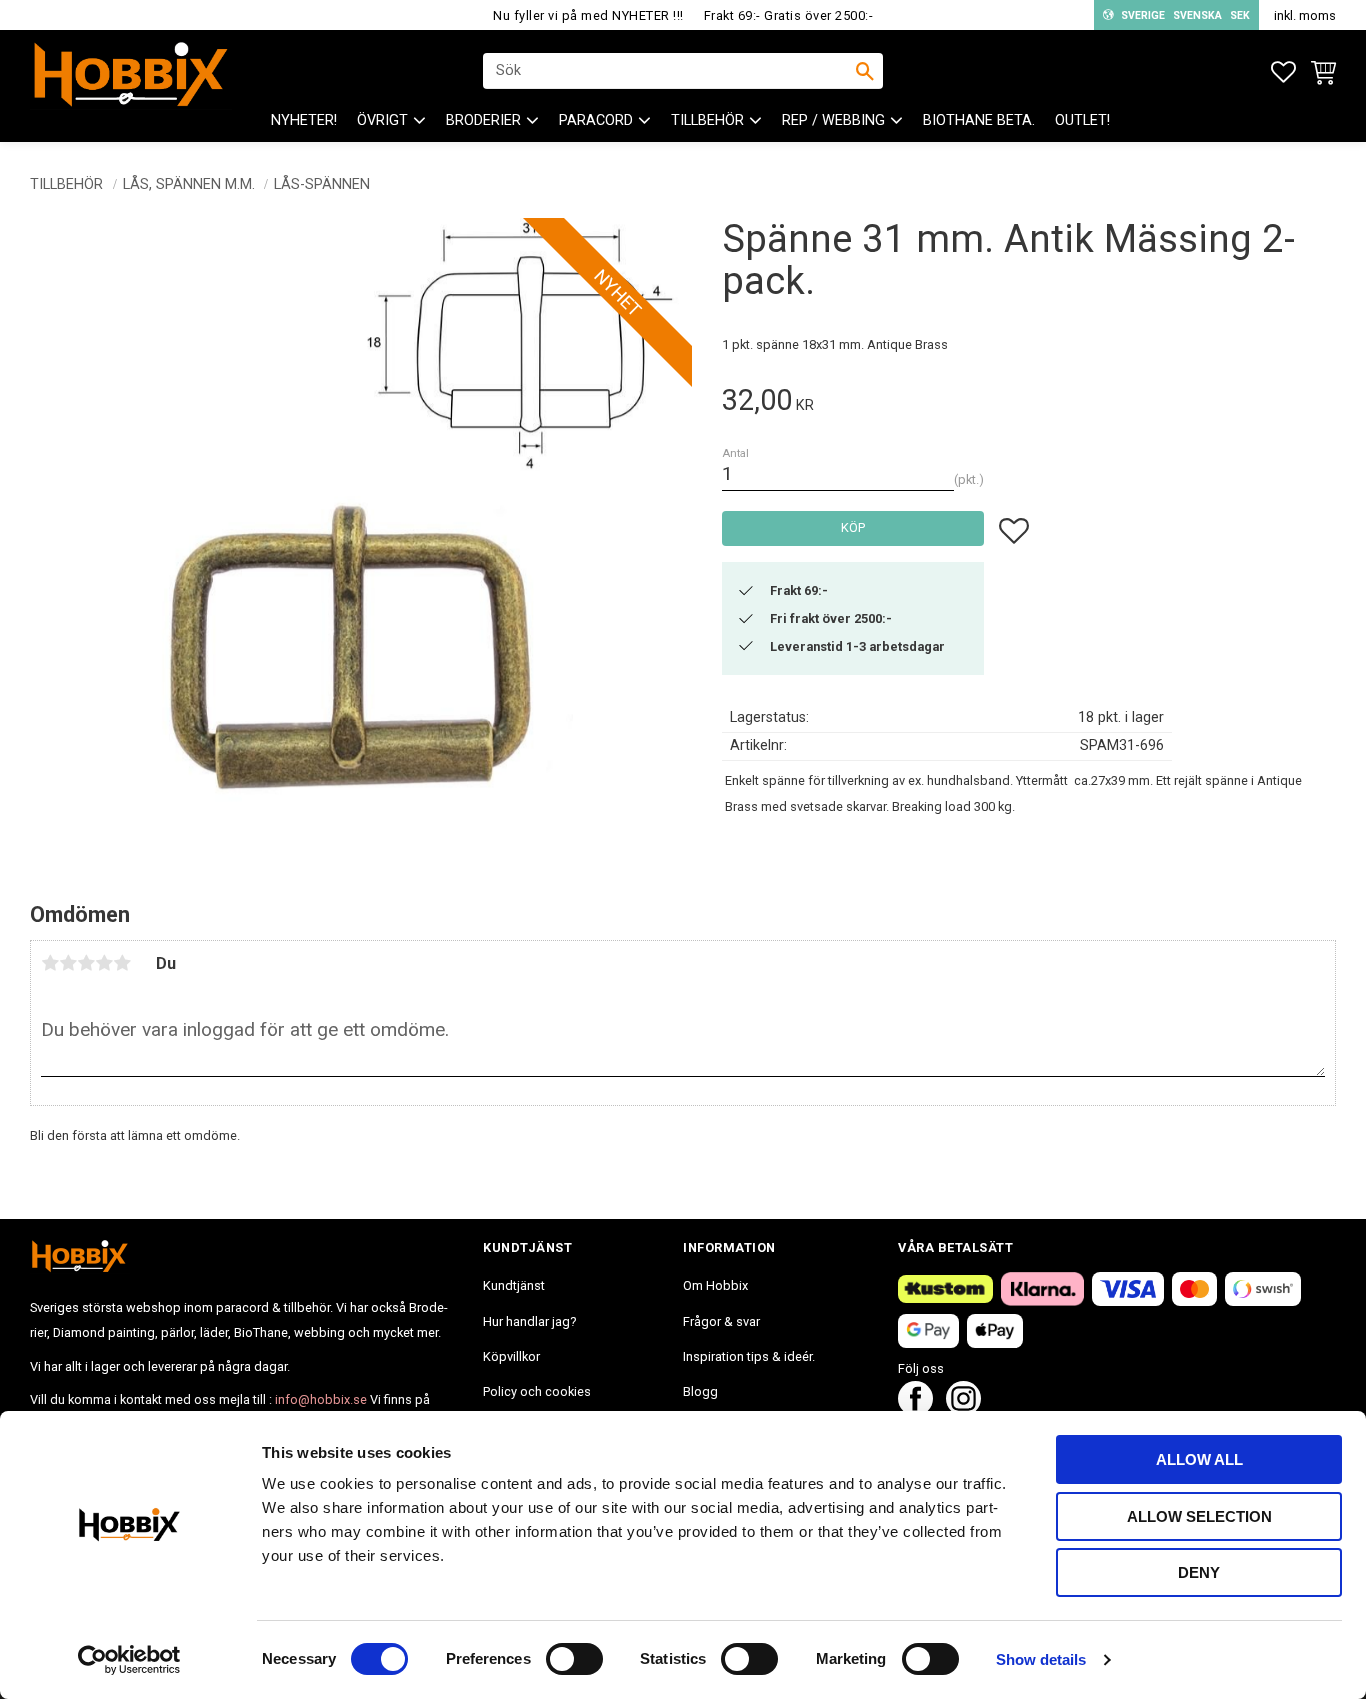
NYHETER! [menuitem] (304, 120)
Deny (1199, 1572)
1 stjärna (50, 963)
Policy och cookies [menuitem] (537, 1391)
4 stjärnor (104, 963)
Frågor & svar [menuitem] (721, 1321)
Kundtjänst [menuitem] (514, 1285)
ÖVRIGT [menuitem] (382, 120)
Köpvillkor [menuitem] (511, 1356)
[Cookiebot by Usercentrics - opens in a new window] (129, 1660)
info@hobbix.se (321, 1399)
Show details (1041, 1659)
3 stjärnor (86, 963)
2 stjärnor (68, 963)
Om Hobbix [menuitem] (715, 1285)
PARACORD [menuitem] (596, 120)
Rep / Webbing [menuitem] (833, 120)
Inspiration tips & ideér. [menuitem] (749, 1356)
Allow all (1199, 1459)
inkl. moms (1305, 15)
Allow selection (1199, 1516)
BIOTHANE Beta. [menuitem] (979, 120)
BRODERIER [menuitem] (483, 120)
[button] (1283, 72)
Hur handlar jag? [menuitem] (529, 1321)
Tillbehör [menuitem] (707, 120)
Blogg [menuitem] (700, 1391)
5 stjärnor (122, 963)
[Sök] (865, 71)
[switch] (574, 1659)
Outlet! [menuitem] (1082, 120)
